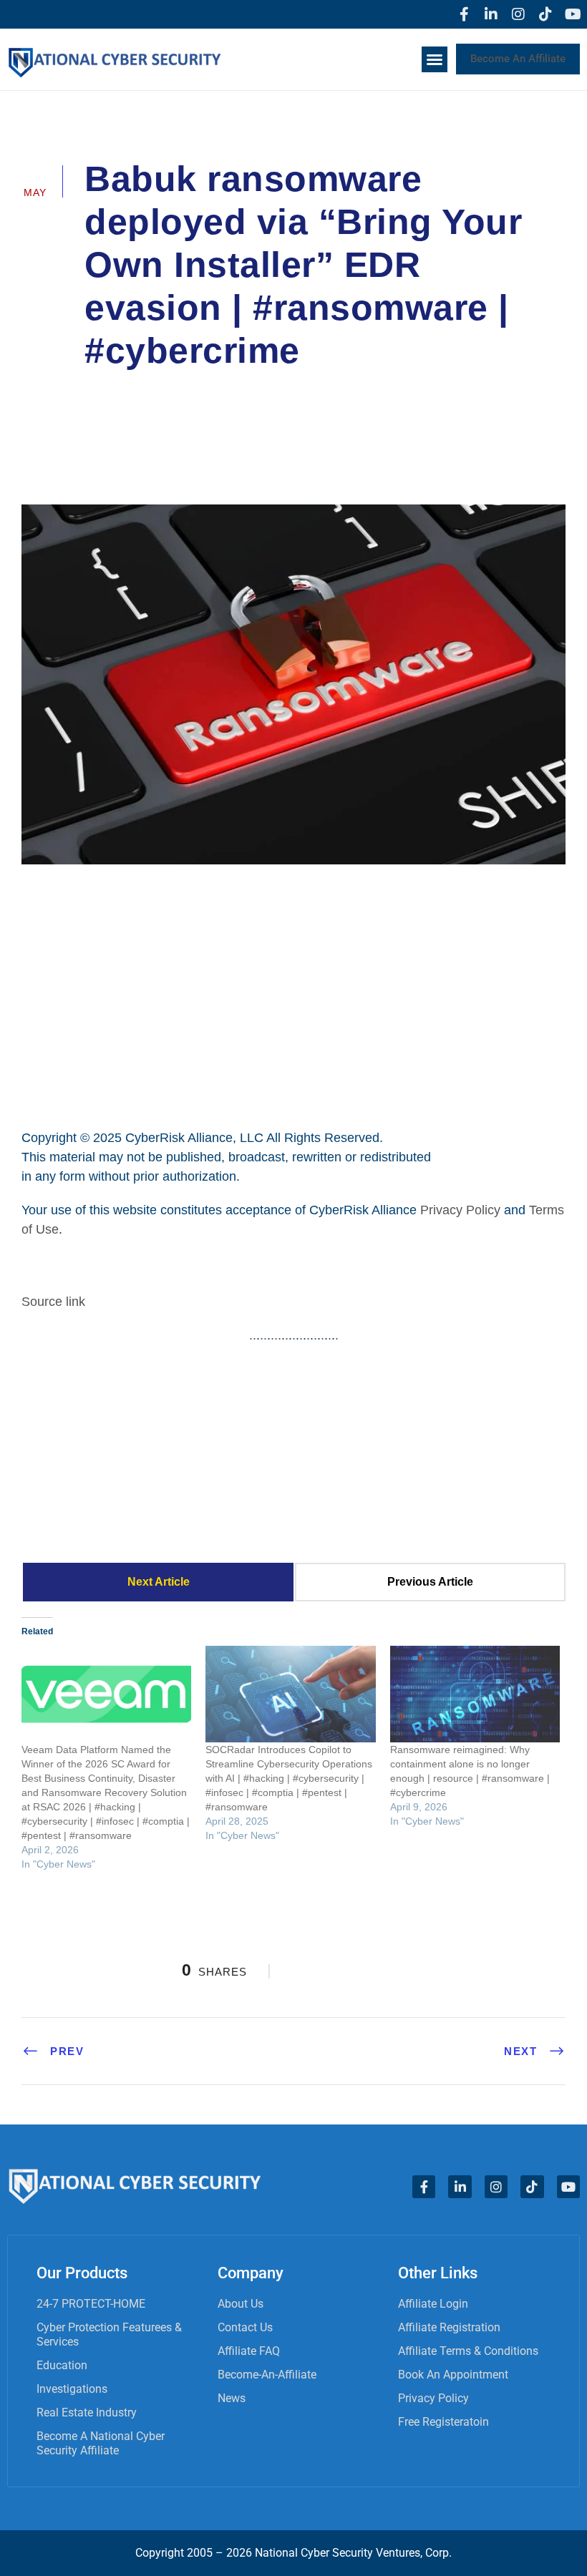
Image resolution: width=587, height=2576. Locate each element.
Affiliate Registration (449, 2327)
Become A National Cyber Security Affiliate (101, 2443)
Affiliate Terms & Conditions (468, 2351)
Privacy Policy (460, 1210)
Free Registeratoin (443, 2422)
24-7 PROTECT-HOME (91, 2304)
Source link (53, 1302)
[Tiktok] (545, 14)
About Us (241, 2304)
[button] (435, 59)
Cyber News (203, 391)
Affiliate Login (433, 2304)
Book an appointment (453, 2375)
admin (120, 391)
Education (62, 2365)
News (232, 2398)
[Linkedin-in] (491, 14)
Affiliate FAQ (249, 2351)
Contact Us (245, 2327)
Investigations (72, 2389)
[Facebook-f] (464, 14)
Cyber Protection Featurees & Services (109, 2334)
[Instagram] (518, 14)
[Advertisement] (293, 995)
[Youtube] (573, 14)
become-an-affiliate (267, 2375)
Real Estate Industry (87, 2412)
